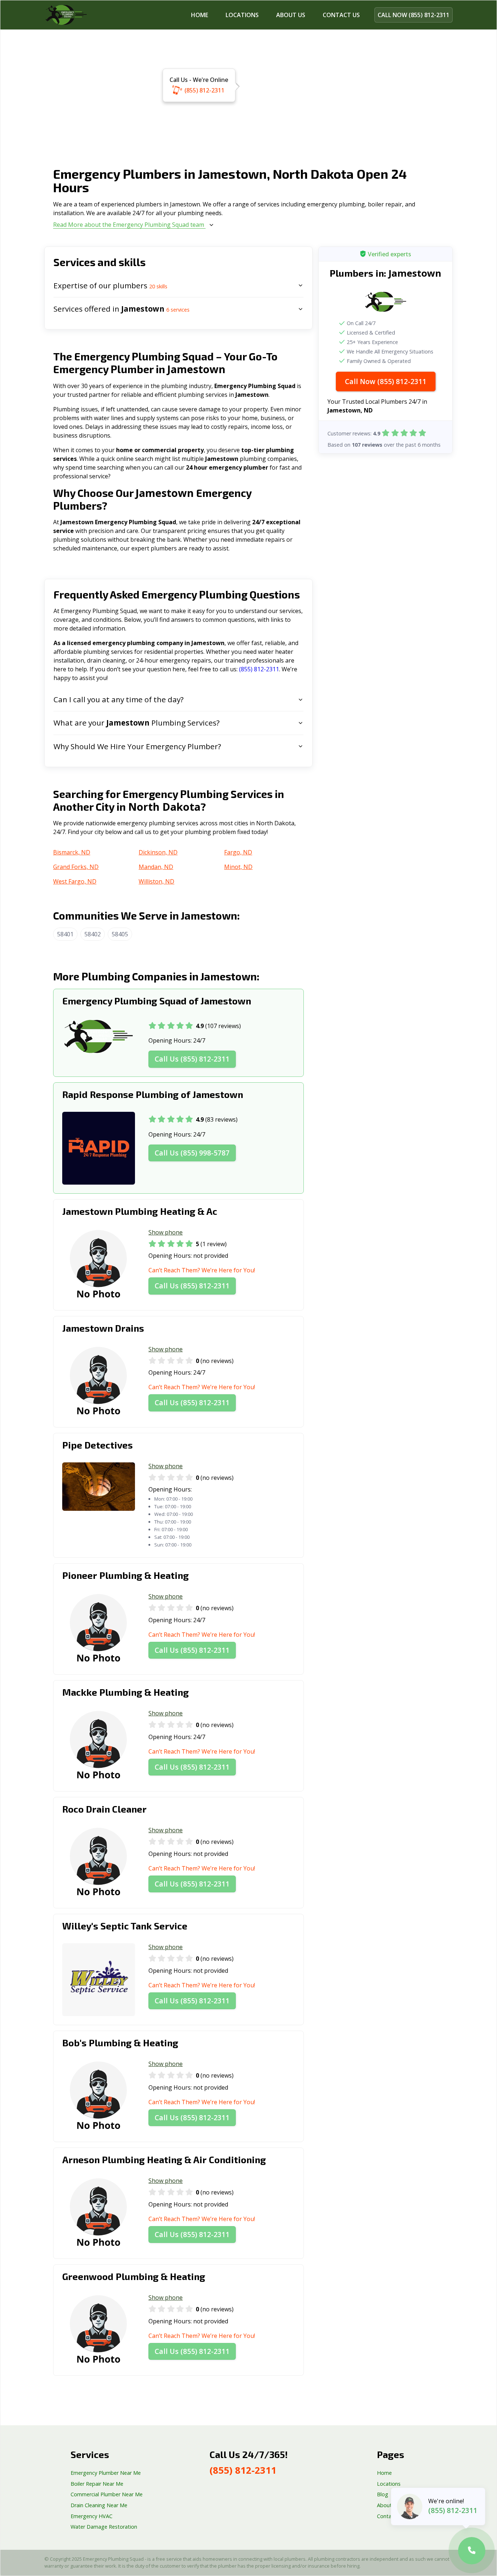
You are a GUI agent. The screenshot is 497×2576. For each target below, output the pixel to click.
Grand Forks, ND (76, 867)
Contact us (341, 15)
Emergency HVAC (92, 2516)
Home (200, 15)
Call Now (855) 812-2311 (386, 381)
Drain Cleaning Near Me (99, 2505)
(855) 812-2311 (204, 90)
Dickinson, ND (158, 852)
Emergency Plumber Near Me (106, 2473)
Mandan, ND (156, 867)
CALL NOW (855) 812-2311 (413, 15)
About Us (291, 15)
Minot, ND (238, 867)
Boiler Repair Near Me (97, 2484)
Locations (242, 15)
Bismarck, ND (72, 852)
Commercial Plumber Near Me (107, 2494)
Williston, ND (156, 881)
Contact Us (390, 2516)
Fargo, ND (238, 852)
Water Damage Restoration (104, 2527)
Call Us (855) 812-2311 (192, 1059)
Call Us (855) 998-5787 (192, 1153)
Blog (383, 2494)
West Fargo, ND (75, 881)
